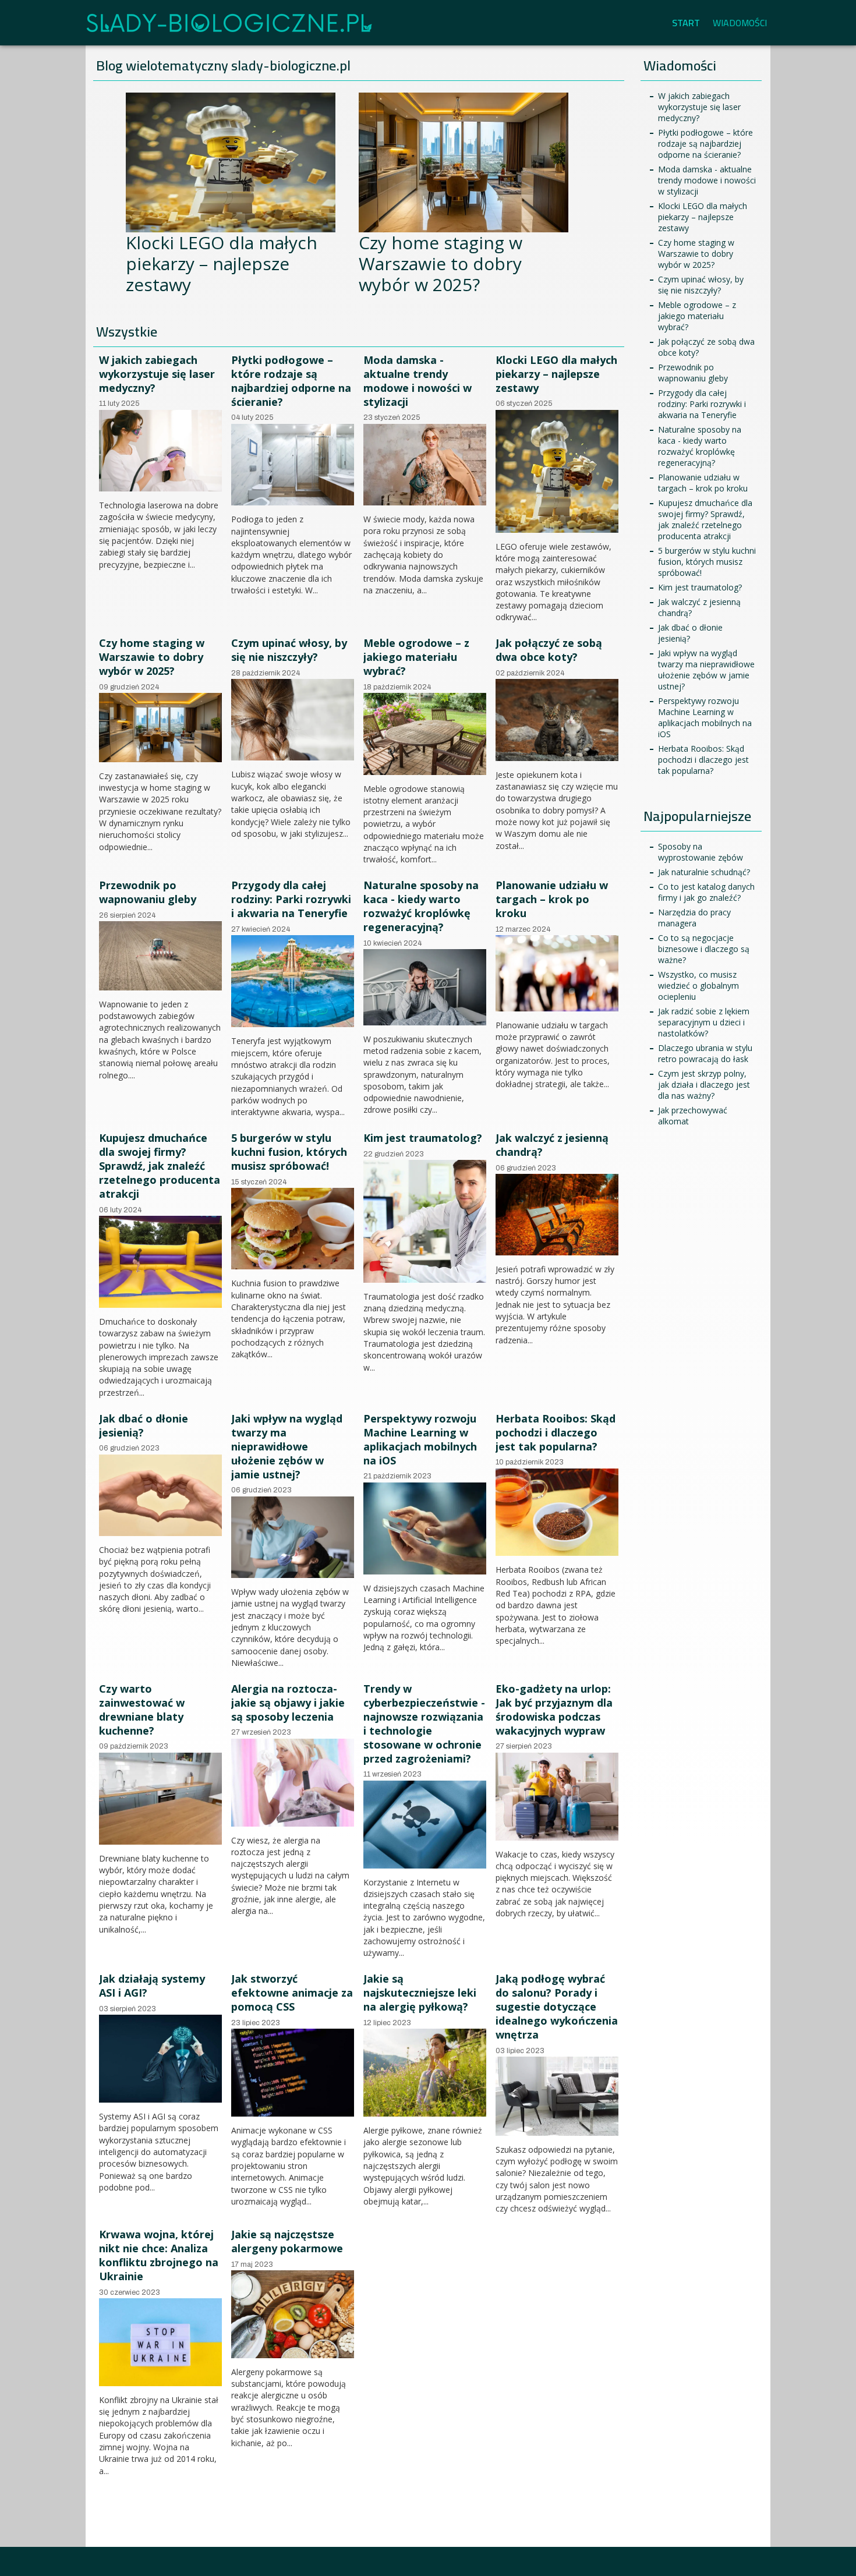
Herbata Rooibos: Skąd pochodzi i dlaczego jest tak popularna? (556, 1432)
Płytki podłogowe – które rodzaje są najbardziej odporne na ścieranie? (291, 381)
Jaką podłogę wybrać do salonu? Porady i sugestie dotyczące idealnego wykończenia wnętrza (557, 2007)
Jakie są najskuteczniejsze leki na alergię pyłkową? (420, 1993)
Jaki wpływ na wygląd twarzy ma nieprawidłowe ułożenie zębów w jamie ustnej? (287, 1446)
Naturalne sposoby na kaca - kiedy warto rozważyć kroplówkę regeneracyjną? (421, 906)
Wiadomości (740, 23)
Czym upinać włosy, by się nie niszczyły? (289, 650)
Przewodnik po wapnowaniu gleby (148, 892)
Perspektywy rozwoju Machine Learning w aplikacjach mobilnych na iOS (420, 1439)
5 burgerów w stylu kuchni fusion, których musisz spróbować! (289, 1152)
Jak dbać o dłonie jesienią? (144, 1425)
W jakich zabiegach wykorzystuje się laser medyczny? (157, 374)
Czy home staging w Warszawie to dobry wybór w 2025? (441, 263)
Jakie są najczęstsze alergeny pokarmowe (287, 2241)
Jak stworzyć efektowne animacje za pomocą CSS (292, 1993)
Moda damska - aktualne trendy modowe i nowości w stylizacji (418, 381)
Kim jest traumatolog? (423, 1138)
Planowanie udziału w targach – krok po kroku (552, 899)
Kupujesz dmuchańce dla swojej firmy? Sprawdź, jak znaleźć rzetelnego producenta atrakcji (160, 1166)
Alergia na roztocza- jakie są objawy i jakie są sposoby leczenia (288, 1703)
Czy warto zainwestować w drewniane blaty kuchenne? (142, 1710)
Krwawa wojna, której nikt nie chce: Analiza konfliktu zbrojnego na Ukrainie (159, 2255)
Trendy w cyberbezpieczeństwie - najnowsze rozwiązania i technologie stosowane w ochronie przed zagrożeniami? (424, 1724)
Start (686, 23)
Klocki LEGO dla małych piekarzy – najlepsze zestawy (222, 263)
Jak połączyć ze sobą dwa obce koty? (549, 650)
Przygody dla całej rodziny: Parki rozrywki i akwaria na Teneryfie (291, 899)
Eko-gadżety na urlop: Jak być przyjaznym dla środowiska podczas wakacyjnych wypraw (554, 1710)
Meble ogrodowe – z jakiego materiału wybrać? (416, 657)
